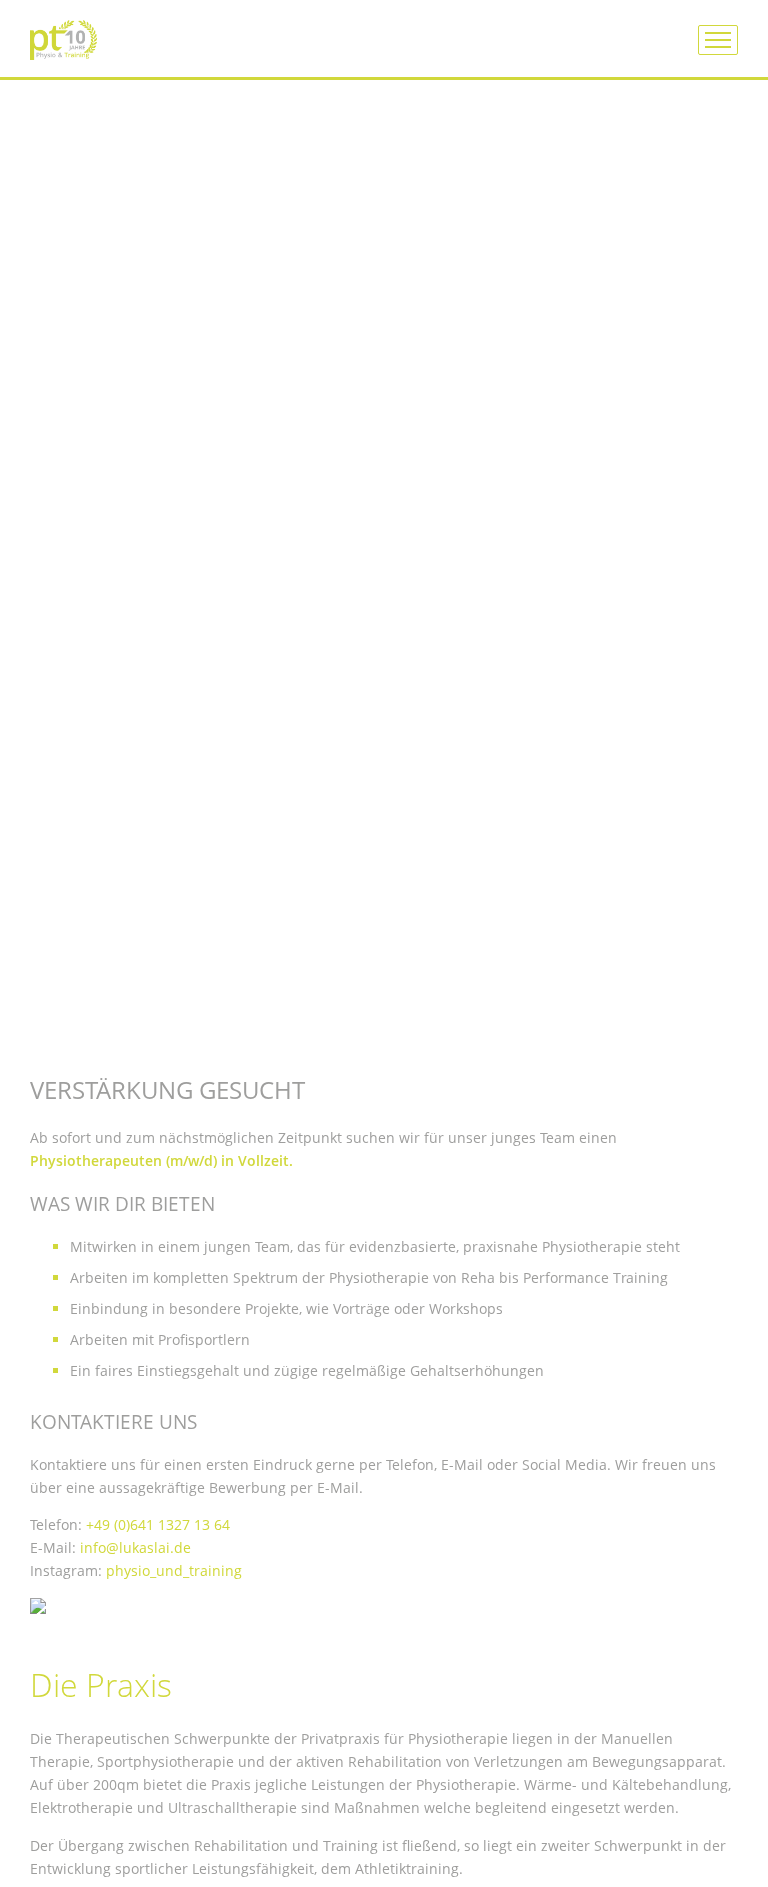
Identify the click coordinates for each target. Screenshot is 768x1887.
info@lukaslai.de (135, 1547)
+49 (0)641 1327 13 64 (158, 1524)
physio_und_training (174, 1570)
